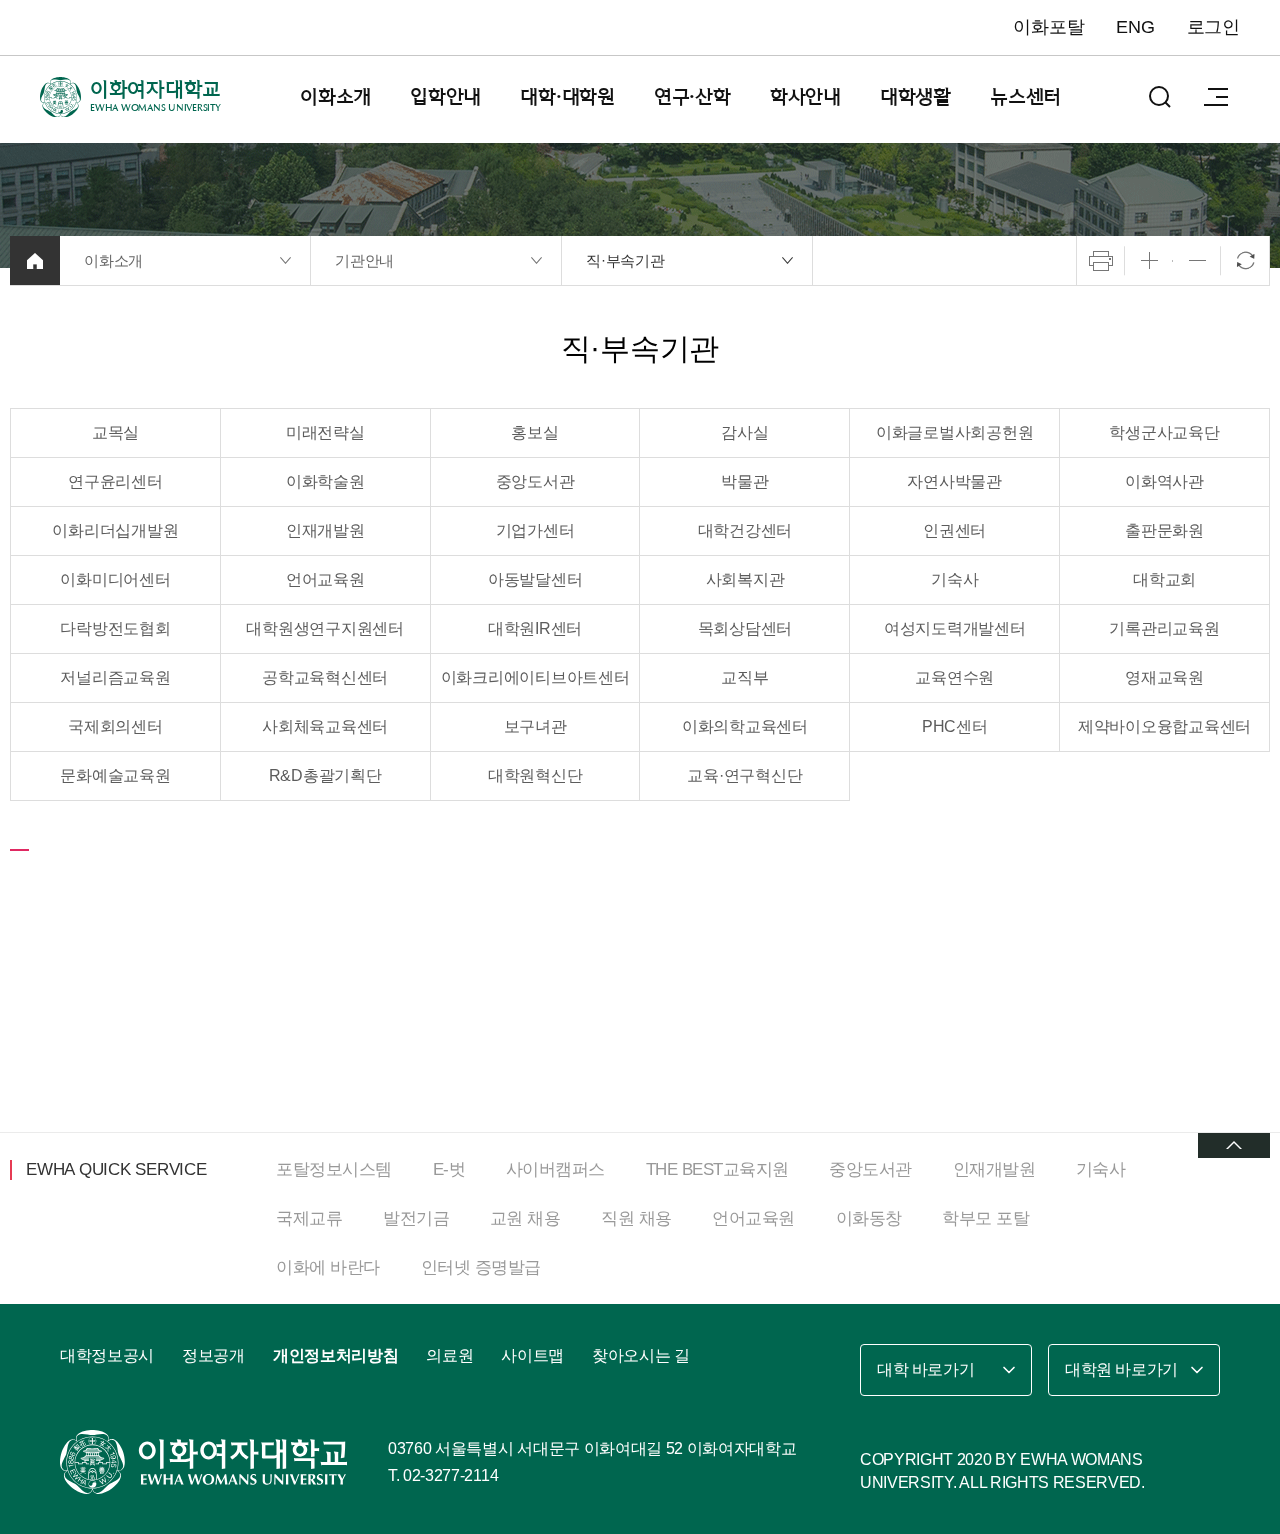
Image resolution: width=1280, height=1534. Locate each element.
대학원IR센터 (535, 628)
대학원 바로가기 (1121, 1369)
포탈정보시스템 (334, 1169)
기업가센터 (535, 530)
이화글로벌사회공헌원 (955, 432)
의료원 (449, 1355)
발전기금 (416, 1218)
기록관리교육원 (1164, 628)
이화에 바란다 (328, 1267)
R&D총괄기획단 (325, 775)
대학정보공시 (107, 1355)
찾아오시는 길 (641, 1355)
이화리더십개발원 (115, 530)
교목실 (115, 432)
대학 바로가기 (925, 1369)
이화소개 (335, 97)
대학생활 (915, 97)
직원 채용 (636, 1218)
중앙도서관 (535, 481)
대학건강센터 (745, 530)
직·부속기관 (625, 260)
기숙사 (954, 579)
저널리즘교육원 (115, 677)
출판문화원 (1164, 530)
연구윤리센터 (115, 481)
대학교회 (1164, 579)
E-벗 (449, 1169)
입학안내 (445, 97)
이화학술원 (325, 481)
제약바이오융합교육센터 (1164, 726)
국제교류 (309, 1218)
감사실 (744, 432)
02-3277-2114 (450, 1475)
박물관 (744, 481)
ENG (1135, 27)
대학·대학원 (567, 97)
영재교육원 (1164, 677)
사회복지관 (745, 579)
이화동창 (869, 1218)
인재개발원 (325, 530)
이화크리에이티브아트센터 (535, 677)
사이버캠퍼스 (555, 1169)
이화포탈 (1048, 27)
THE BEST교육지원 (717, 1169)
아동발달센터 (535, 579)
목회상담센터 (745, 628)
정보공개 (213, 1355)
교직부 (744, 677)
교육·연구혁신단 (744, 775)
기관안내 (364, 260)
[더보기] (1234, 1145)
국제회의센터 (115, 726)
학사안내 (805, 97)
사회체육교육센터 (325, 726)
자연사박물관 (954, 481)
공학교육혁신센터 (325, 677)
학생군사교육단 (1164, 432)
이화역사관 (1164, 481)
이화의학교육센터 (745, 726)
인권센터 (954, 530)
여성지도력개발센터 (955, 628)
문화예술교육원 (115, 775)
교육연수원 (954, 677)
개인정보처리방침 (335, 1355)
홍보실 (534, 432)
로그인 (1213, 27)
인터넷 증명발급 (481, 1267)
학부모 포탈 (985, 1218)
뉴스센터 (1025, 97)
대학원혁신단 (535, 775)
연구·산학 (692, 97)
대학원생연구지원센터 (325, 628)
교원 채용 (525, 1218)
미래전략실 (325, 432)
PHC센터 (955, 726)
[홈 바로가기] (35, 260)
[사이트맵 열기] (1216, 97)
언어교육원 (325, 579)
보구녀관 (535, 726)
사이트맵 (532, 1355)
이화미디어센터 (115, 579)
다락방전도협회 (115, 628)
